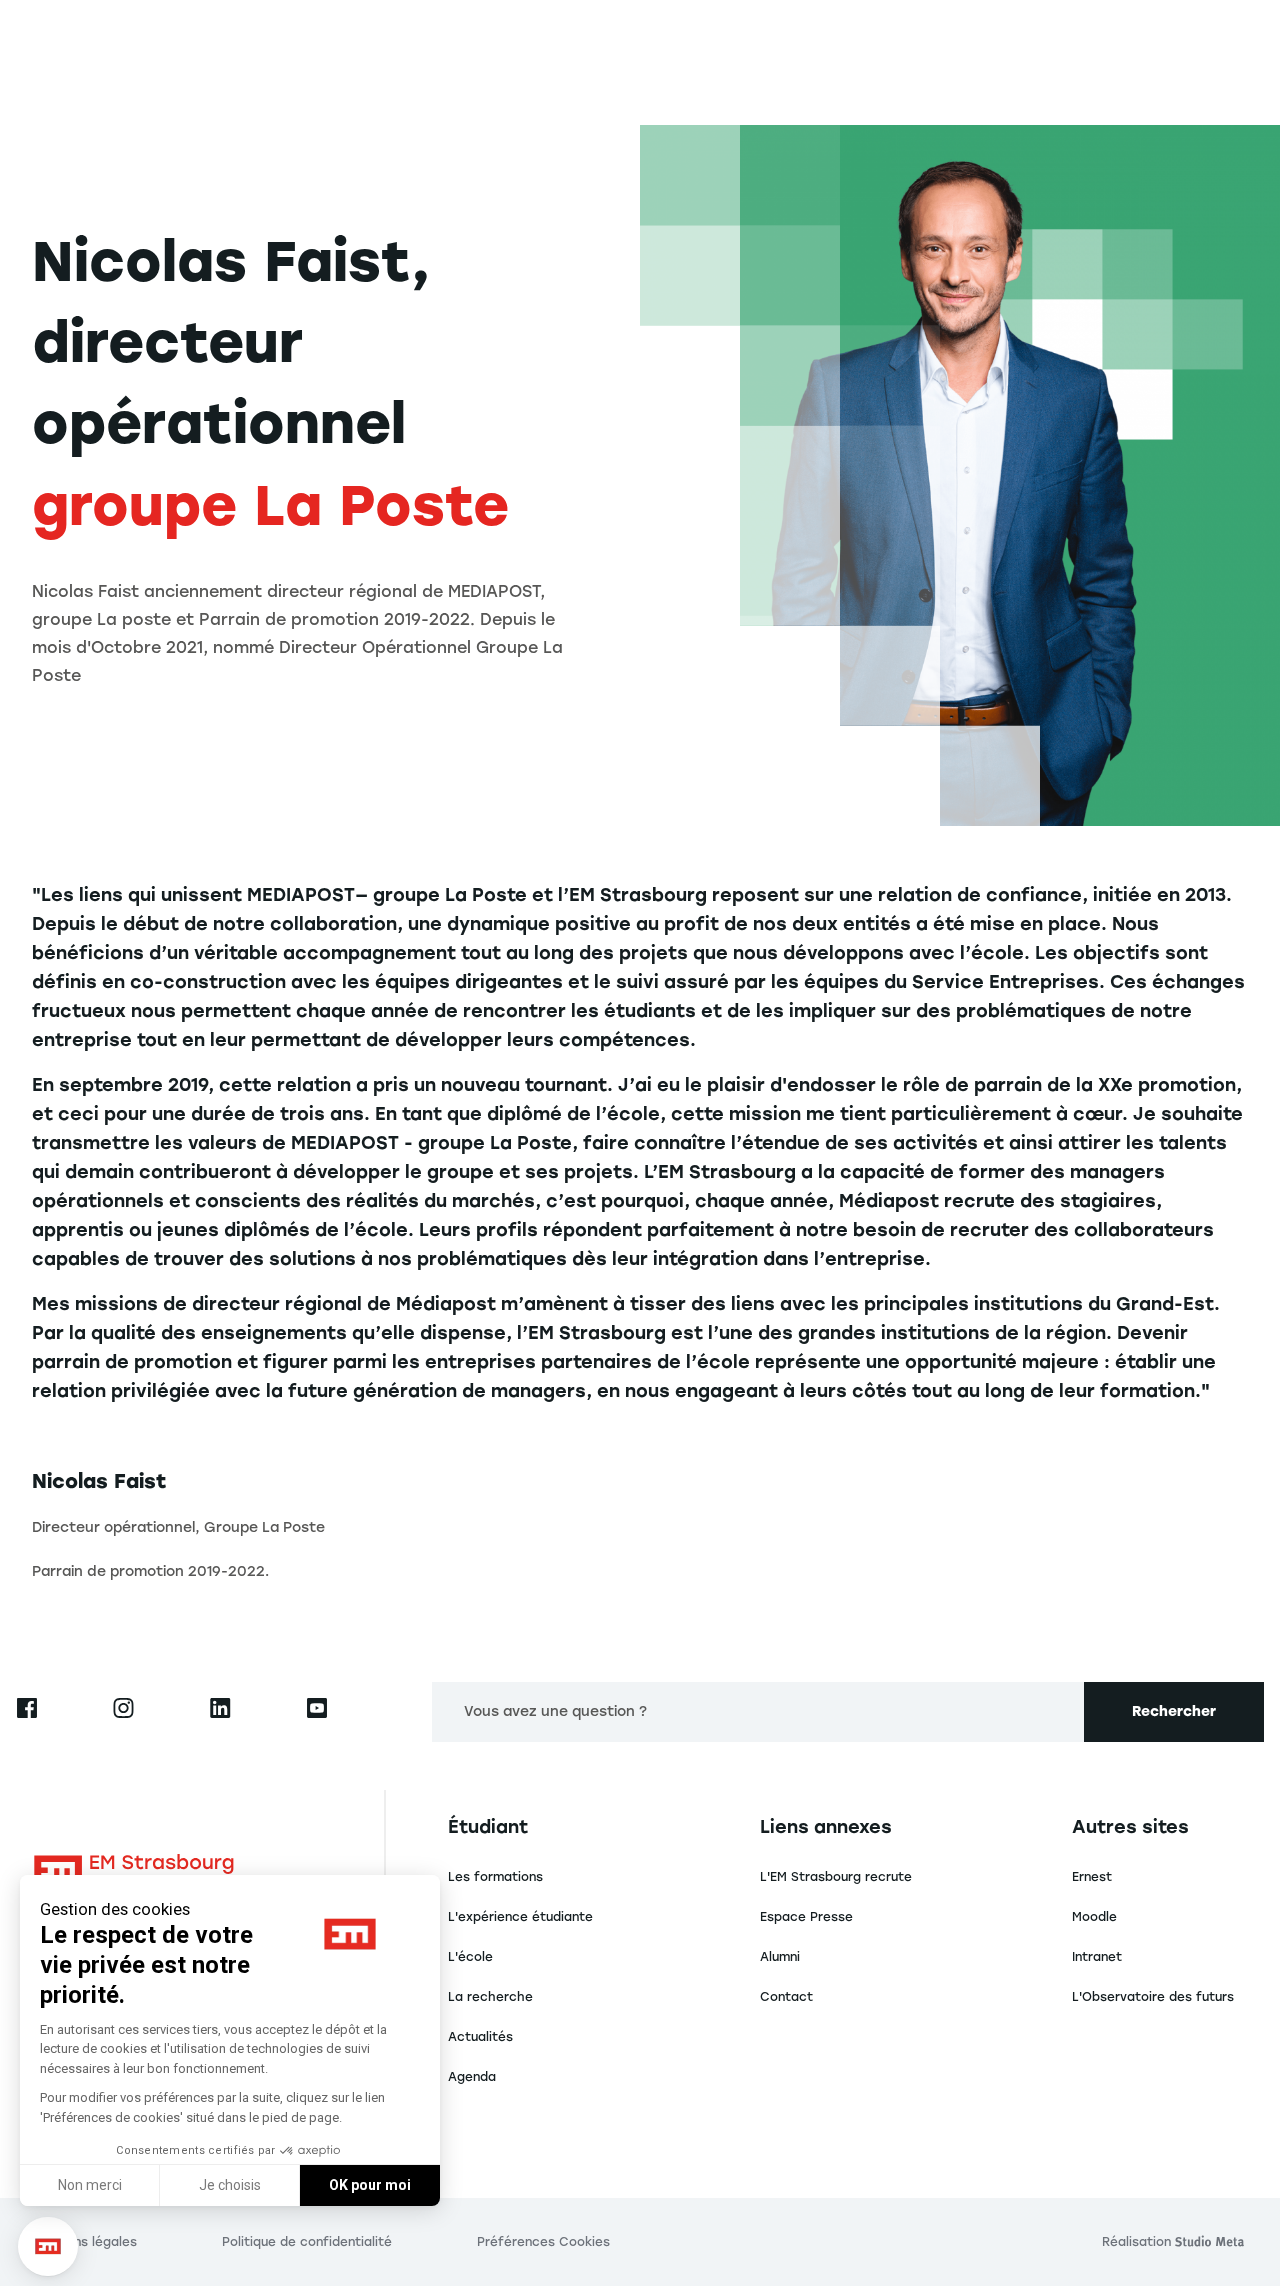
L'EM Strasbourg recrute (836, 1877)
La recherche (490, 1997)
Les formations (495, 1877)
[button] (48, 2246)
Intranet (1097, 1957)
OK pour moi (370, 2185)
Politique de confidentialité (307, 2242)
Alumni (780, 1957)
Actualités (480, 2037)
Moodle (1094, 1917)
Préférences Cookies (543, 2242)
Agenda (472, 2077)
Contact (786, 1997)
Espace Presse (806, 1917)
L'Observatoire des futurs (1153, 1997)
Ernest (1092, 1877)
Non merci (90, 2185)
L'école (470, 1957)
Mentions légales (84, 2242)
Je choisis (230, 2185)
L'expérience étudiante (520, 1917)
